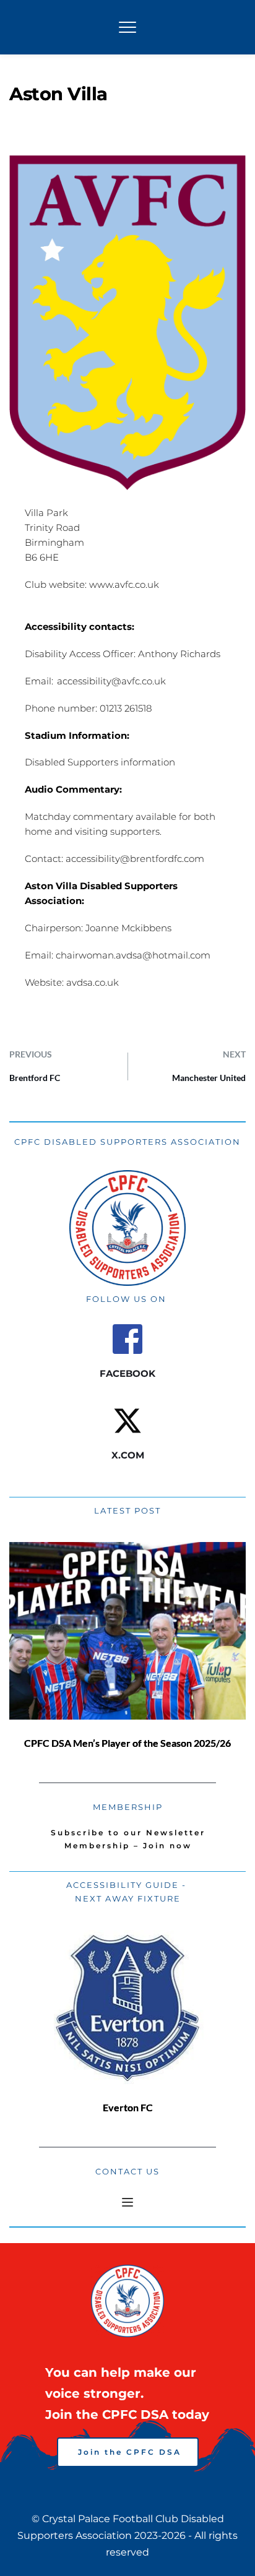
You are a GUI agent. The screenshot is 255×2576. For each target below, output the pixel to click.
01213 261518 (126, 708)
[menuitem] (128, 1833)
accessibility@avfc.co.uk (111, 681)
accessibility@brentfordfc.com (135, 859)
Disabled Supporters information (100, 762)
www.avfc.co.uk (124, 584)
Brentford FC (35, 1078)
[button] (127, 27)
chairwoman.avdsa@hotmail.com (133, 955)
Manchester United (209, 1078)
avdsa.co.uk (93, 982)
